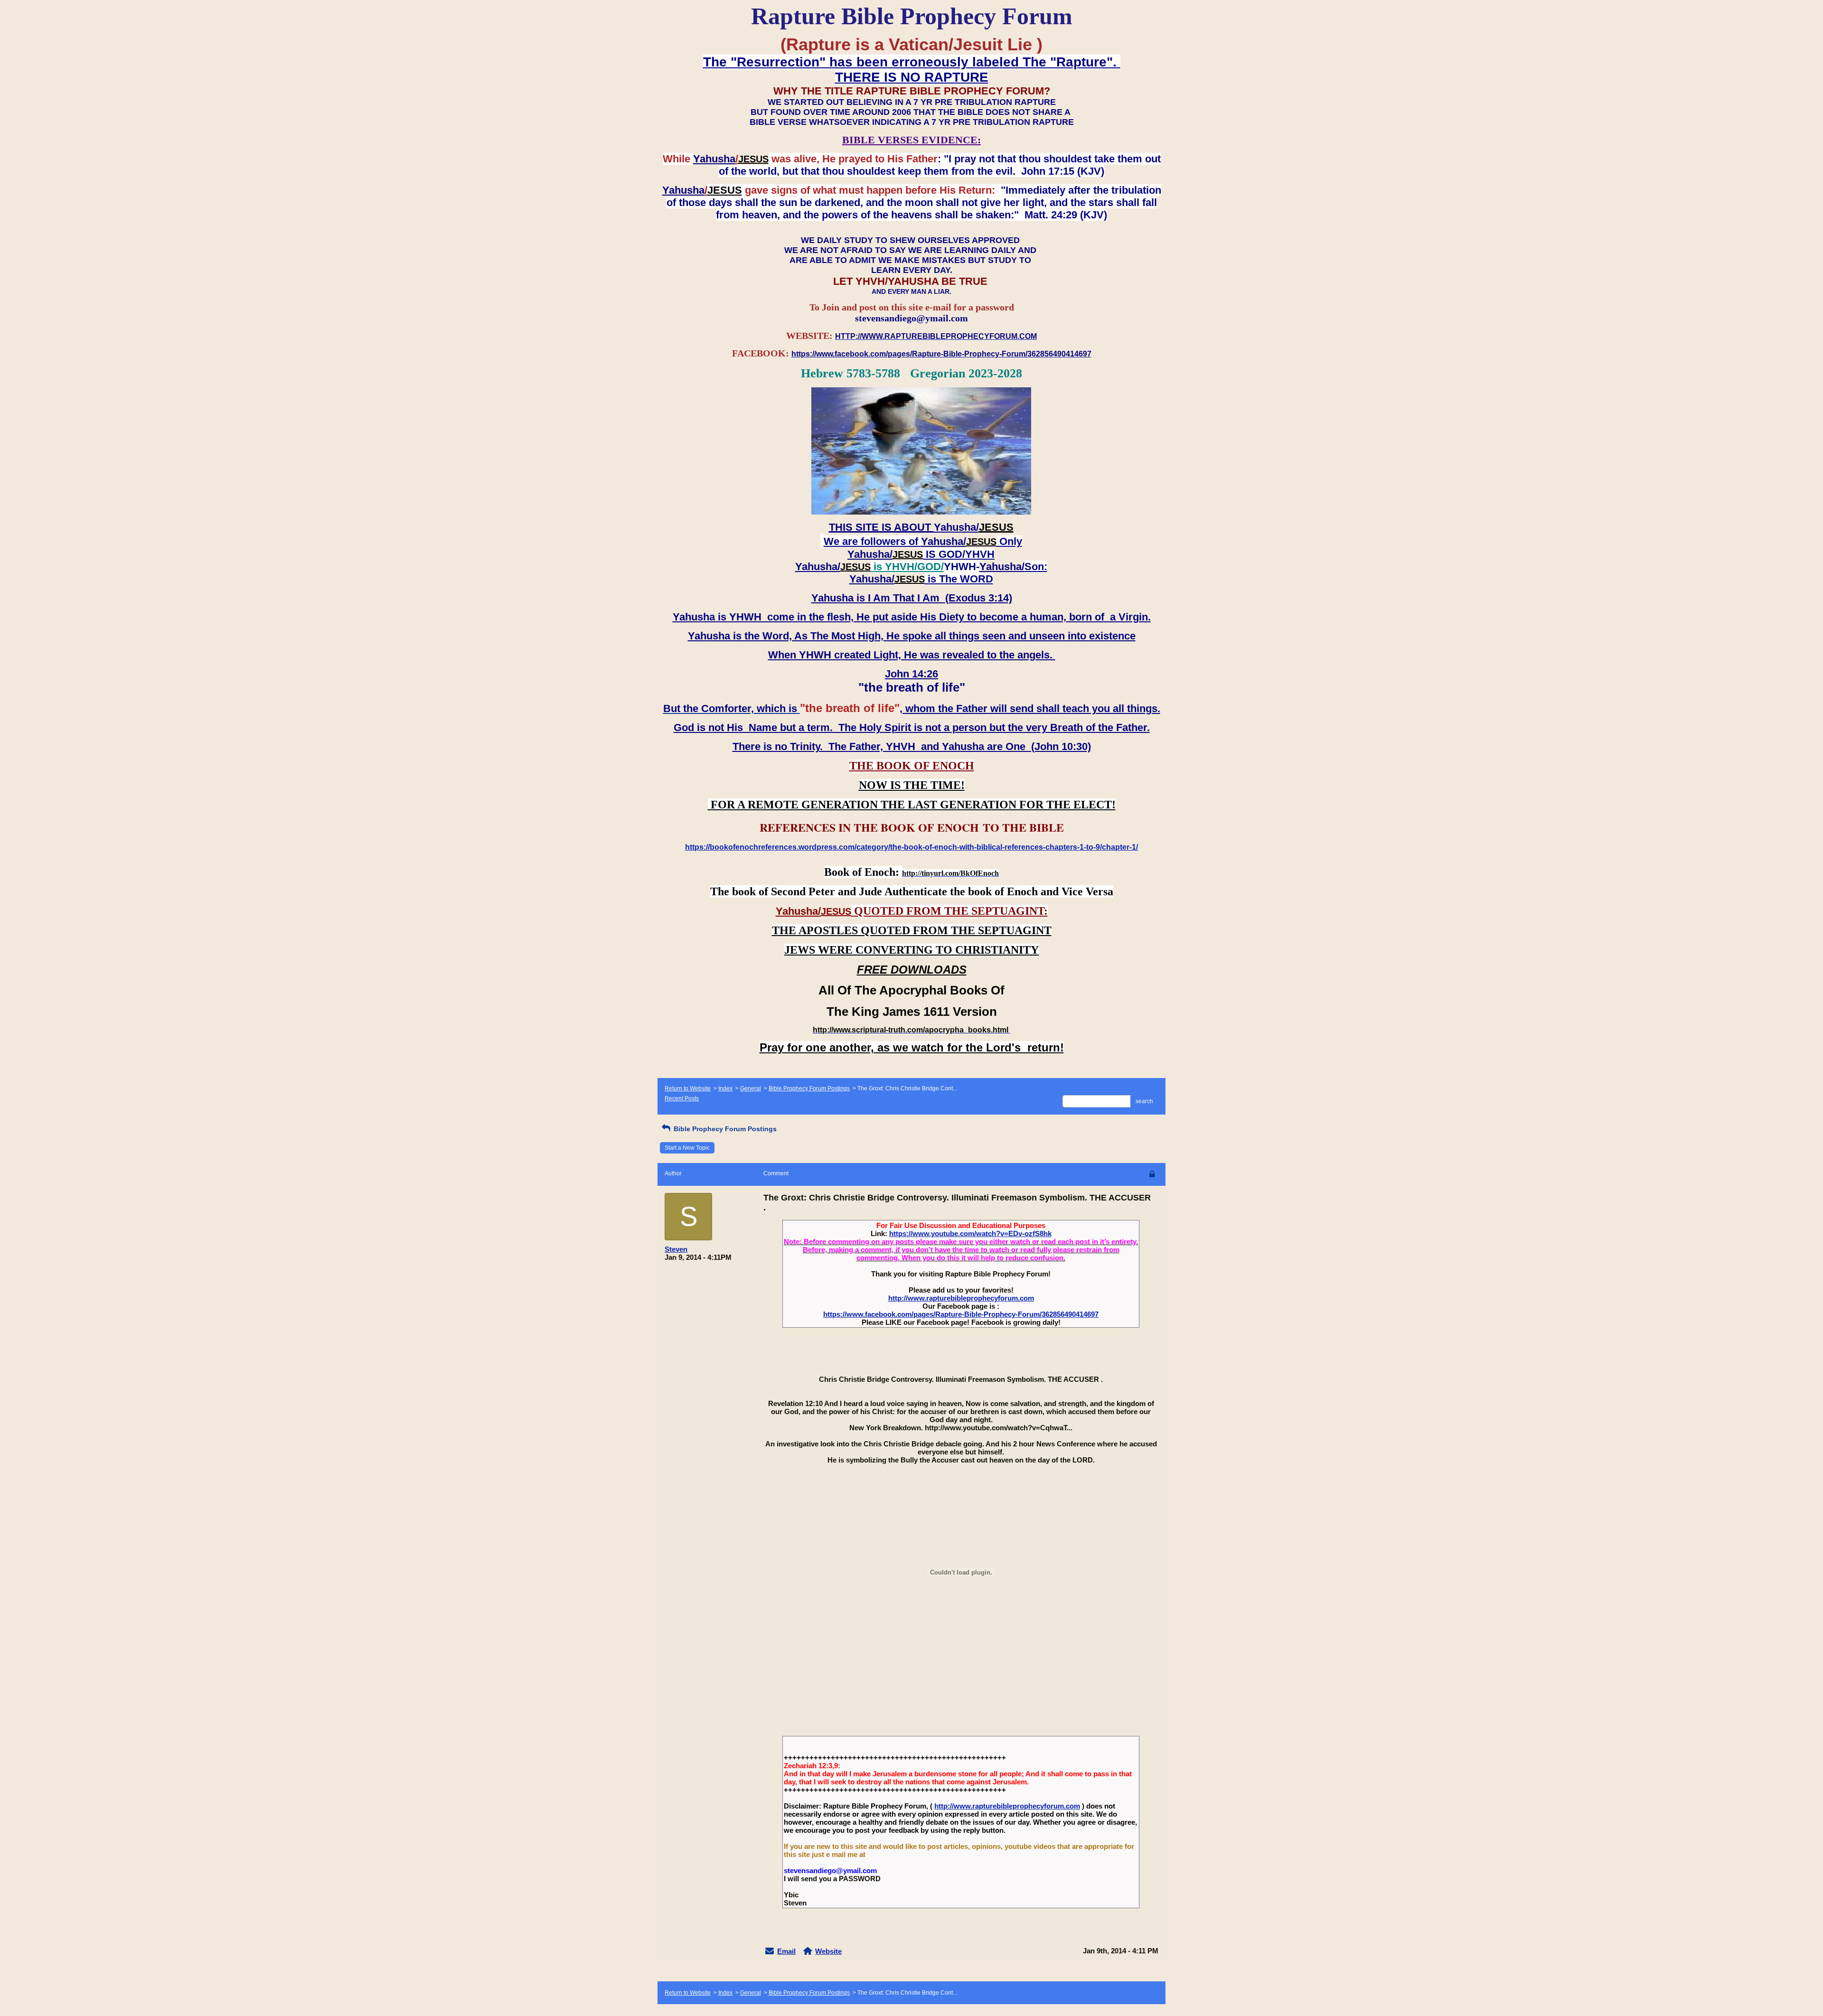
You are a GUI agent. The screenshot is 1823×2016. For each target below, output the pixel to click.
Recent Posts (682, 1098)
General (751, 1088)
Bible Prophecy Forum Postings (809, 1088)
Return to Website (688, 1088)
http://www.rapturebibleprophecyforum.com (961, 1298)
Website (828, 1951)
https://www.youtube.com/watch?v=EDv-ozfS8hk (970, 1233)
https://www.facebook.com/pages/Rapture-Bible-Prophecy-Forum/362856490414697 (961, 1314)
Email (786, 1951)
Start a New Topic (687, 1148)
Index (725, 1088)
